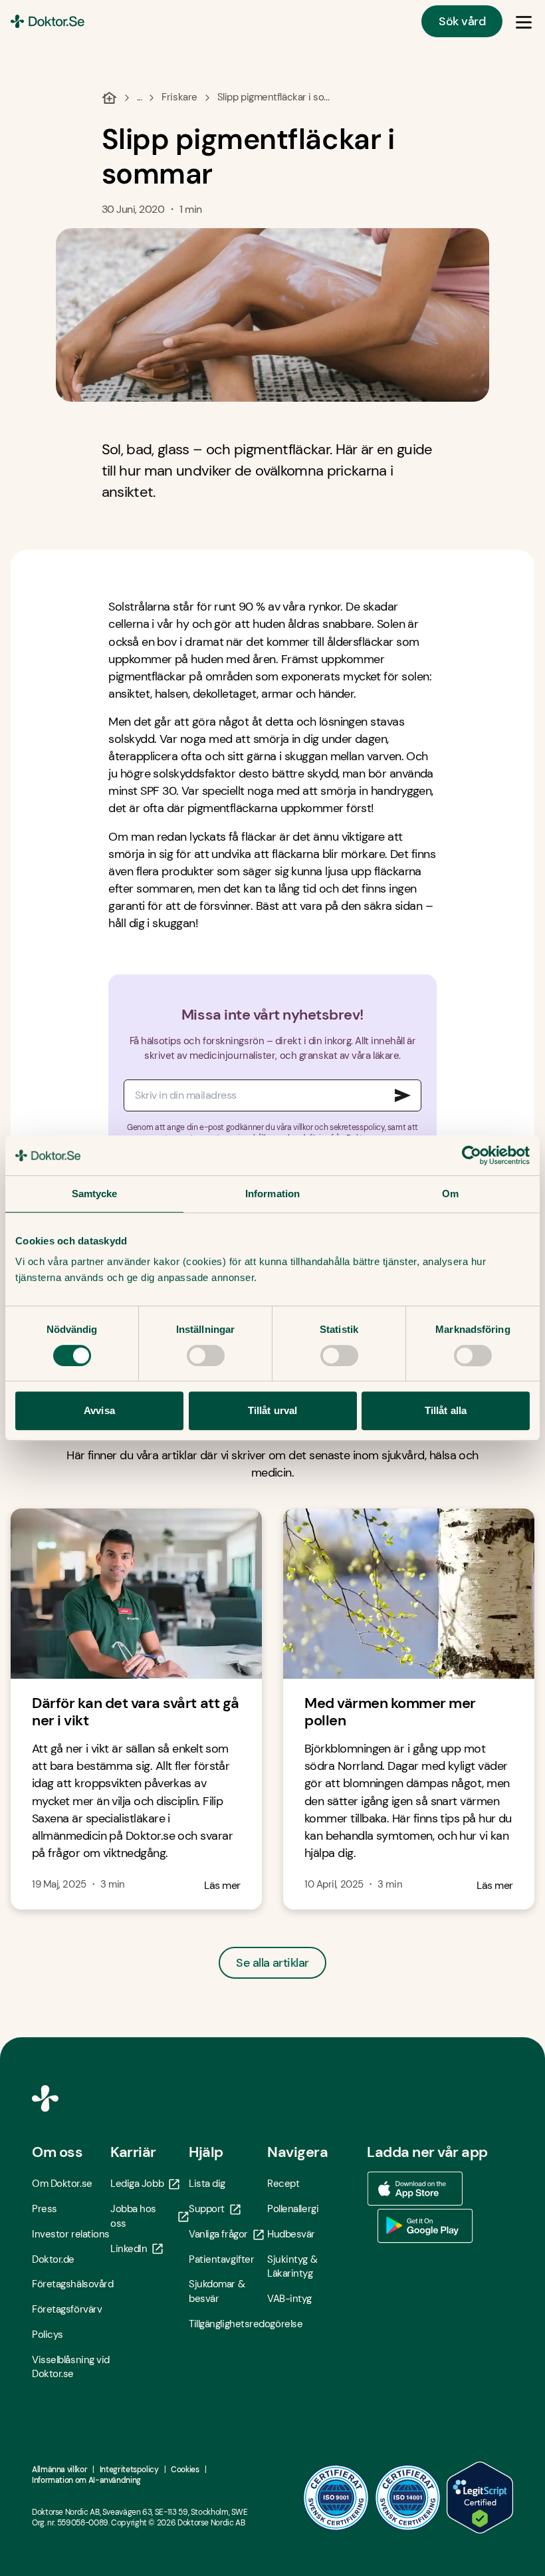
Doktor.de (53, 2259)
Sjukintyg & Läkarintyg (292, 2267)
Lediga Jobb (137, 2184)
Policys (48, 2335)
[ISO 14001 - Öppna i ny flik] (408, 2498)
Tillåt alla (446, 1410)
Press (45, 2209)
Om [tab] (450, 1194)
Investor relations (71, 2234)
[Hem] (109, 98)
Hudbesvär (291, 2234)
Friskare (179, 97)
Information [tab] (272, 1194)
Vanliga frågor (218, 2234)
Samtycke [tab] (95, 1194)
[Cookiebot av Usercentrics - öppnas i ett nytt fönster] (472, 1155)
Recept (283, 2184)
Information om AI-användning (86, 2480)
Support (207, 2209)
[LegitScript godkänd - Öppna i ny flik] (480, 2498)
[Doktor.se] (48, 21)
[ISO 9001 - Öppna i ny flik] (336, 2498)
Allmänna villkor (59, 2470)
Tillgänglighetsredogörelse (228, 2324)
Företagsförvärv (67, 2309)
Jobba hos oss (133, 2216)
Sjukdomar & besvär (217, 2291)
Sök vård (462, 21)
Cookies (185, 2470)
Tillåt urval (272, 1410)
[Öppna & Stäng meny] (524, 21)
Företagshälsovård (71, 2284)
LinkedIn (129, 2249)
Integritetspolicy (129, 2470)
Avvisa (99, 1410)
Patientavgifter (221, 2259)
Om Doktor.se (62, 2184)
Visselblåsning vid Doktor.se (71, 2367)
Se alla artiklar (272, 1963)
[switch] (206, 1356)
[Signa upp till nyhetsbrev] (403, 1095)
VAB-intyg (289, 2299)
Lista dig (207, 2184)
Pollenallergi (293, 2209)
